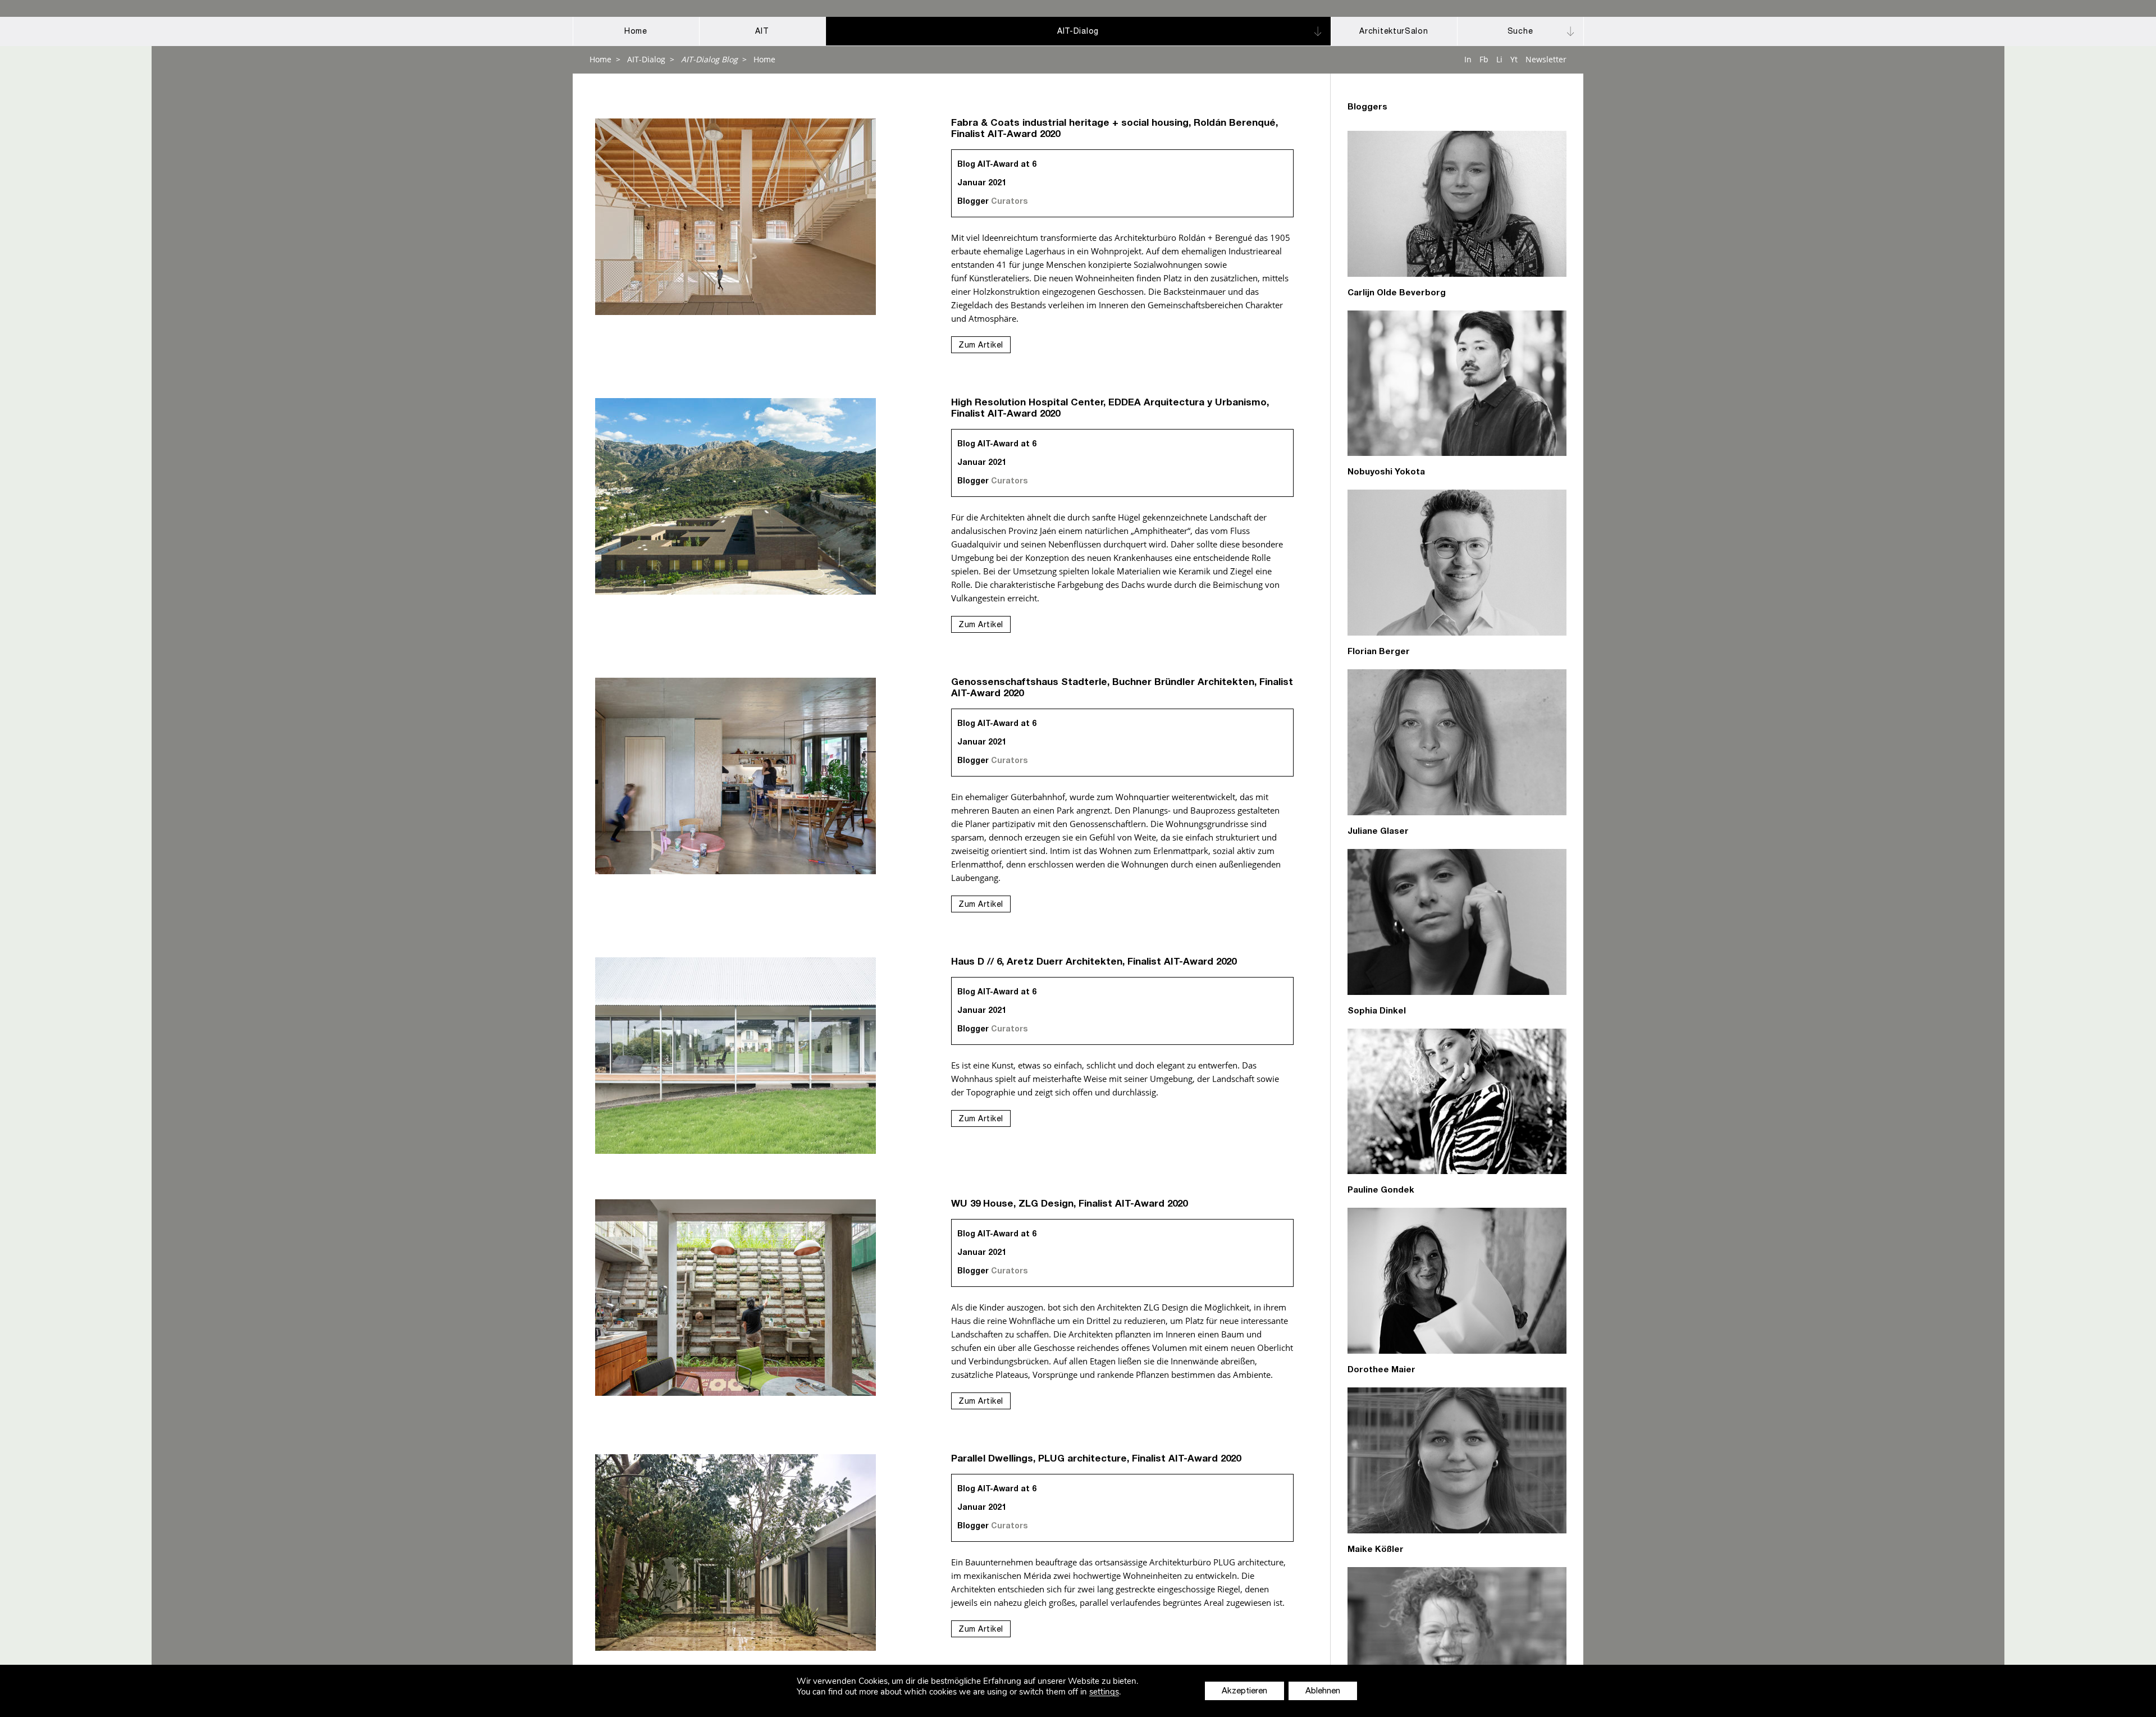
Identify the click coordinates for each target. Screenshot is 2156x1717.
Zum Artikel (981, 346)
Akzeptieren (1244, 1691)
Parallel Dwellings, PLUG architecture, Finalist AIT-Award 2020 (1096, 1460)
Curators (1009, 202)
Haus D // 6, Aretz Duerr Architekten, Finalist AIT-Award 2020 (1094, 963)
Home (600, 59)
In (1468, 59)
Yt (1514, 59)
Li (1499, 59)
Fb (1484, 59)
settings (1104, 1692)
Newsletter (1546, 59)
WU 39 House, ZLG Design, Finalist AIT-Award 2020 (1069, 1205)
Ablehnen (1323, 1691)
